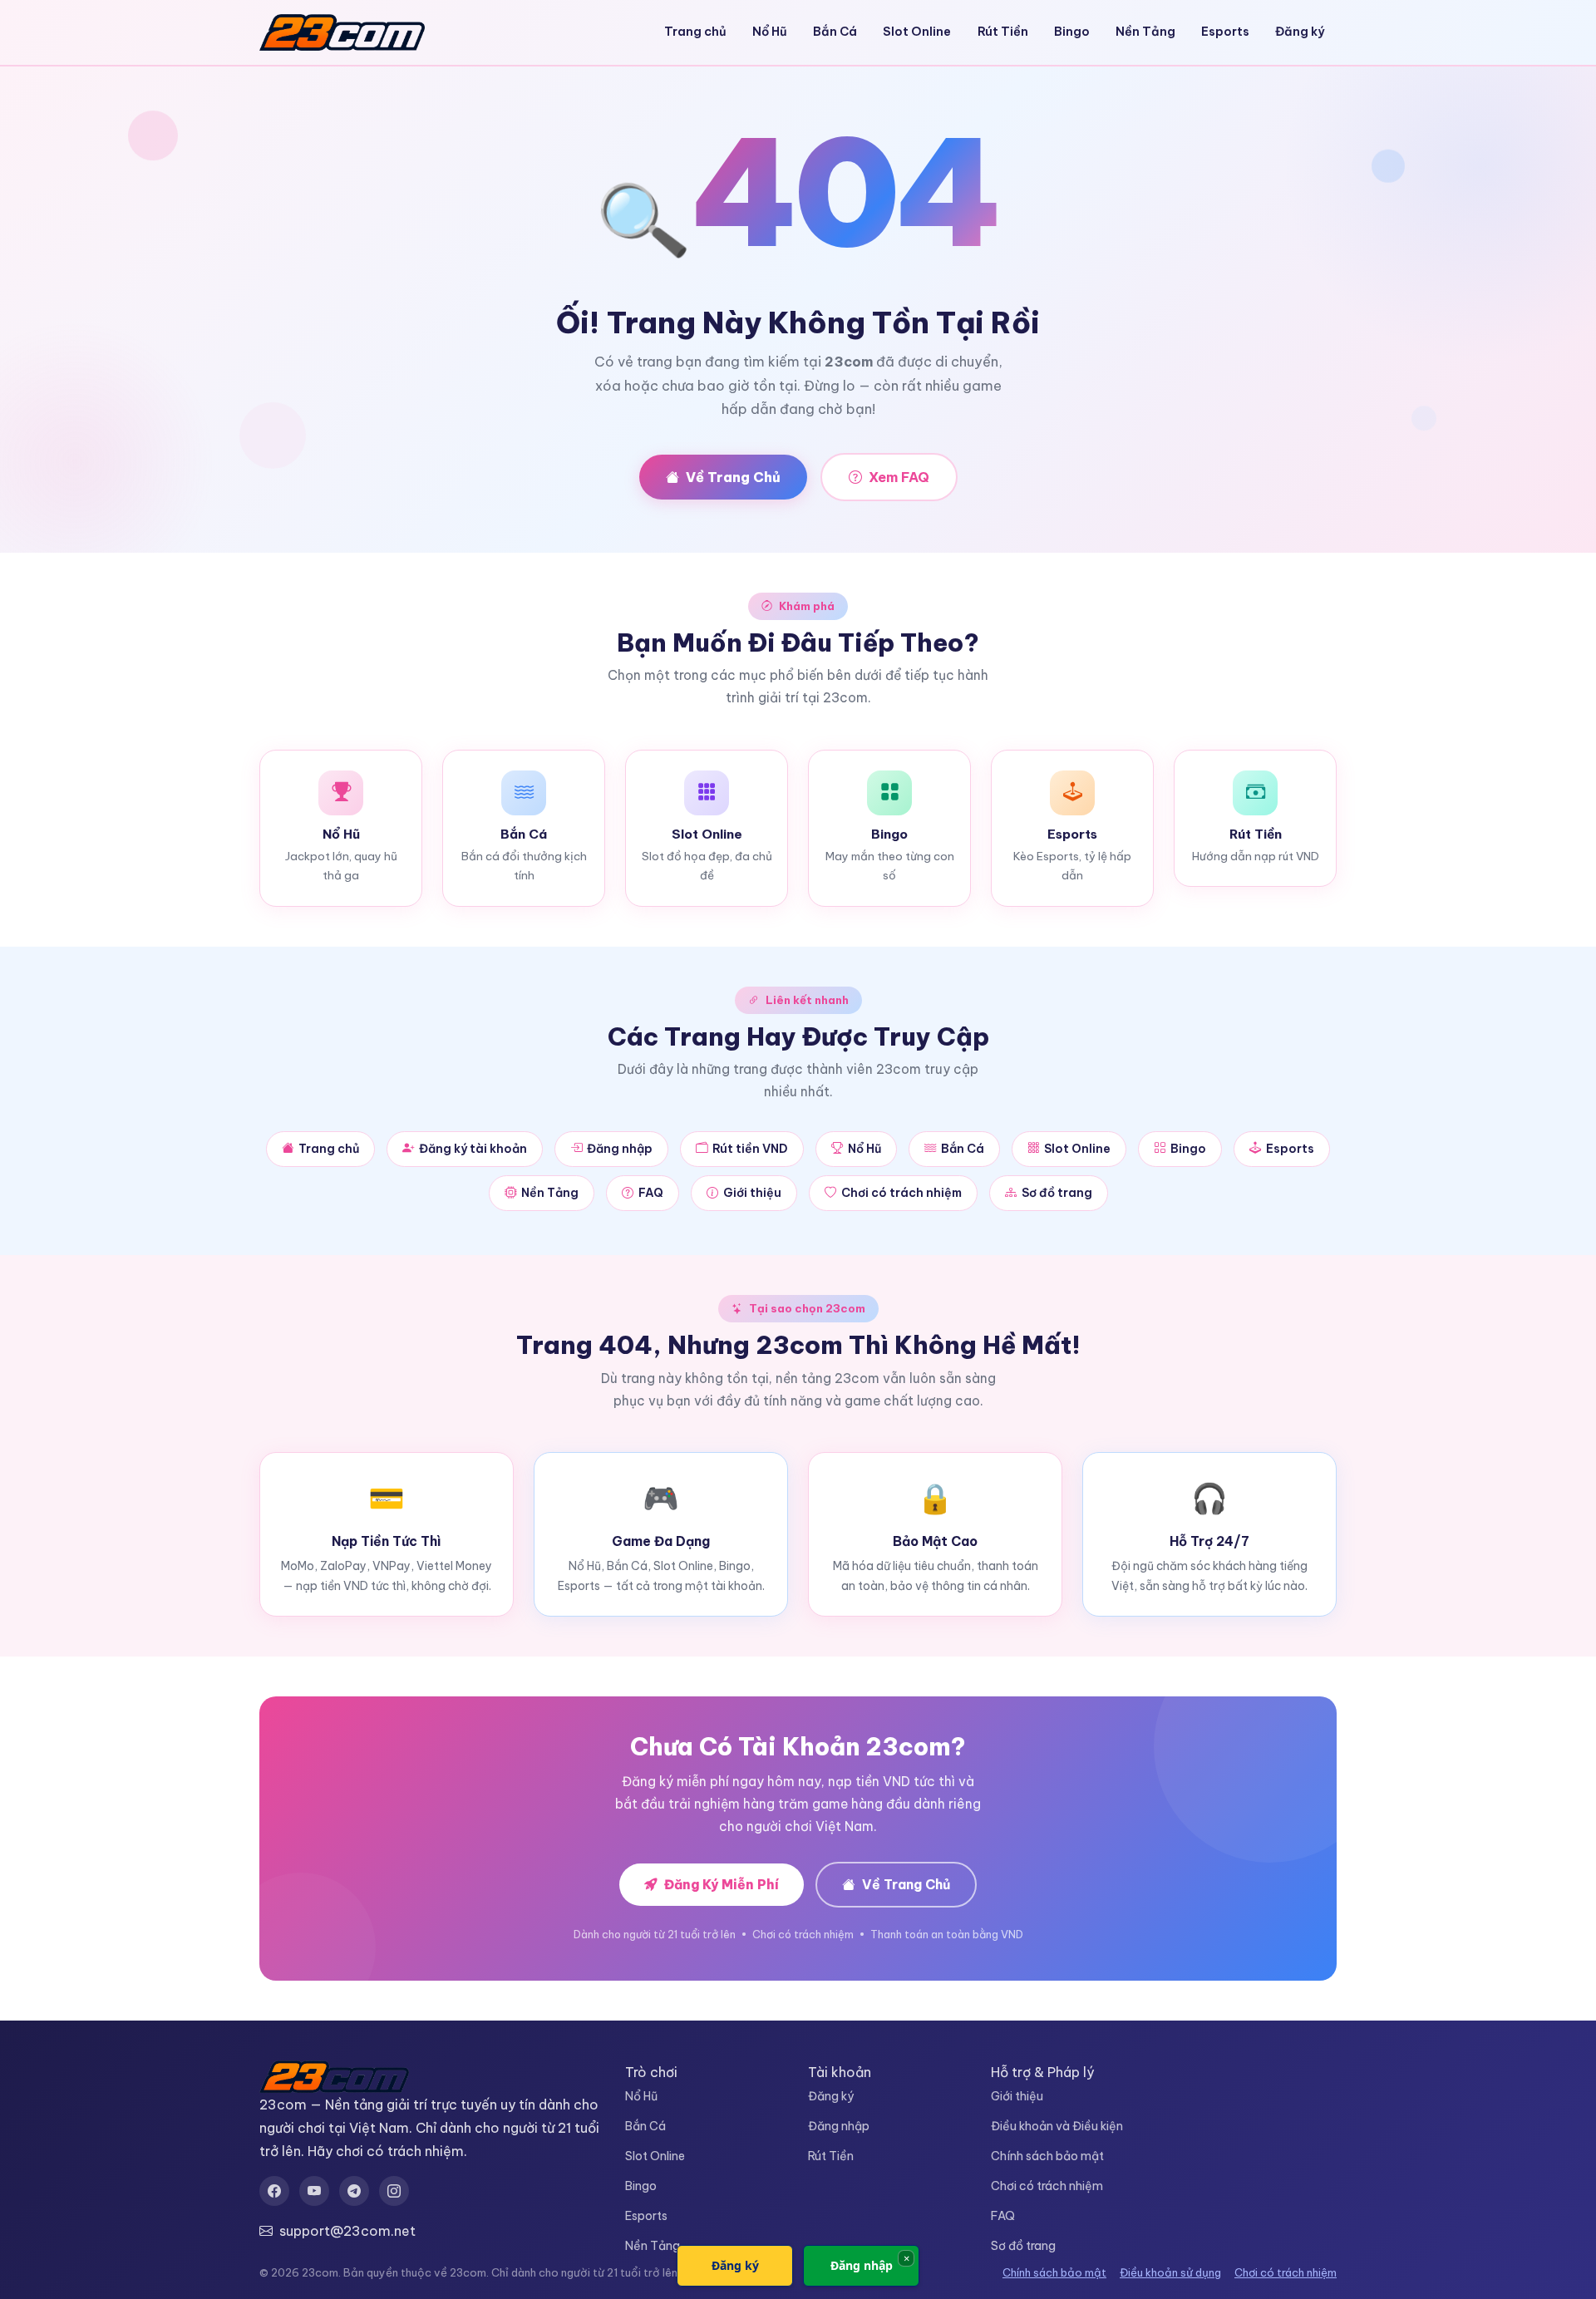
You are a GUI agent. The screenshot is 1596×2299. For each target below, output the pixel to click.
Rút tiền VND (750, 1149)
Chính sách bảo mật (1047, 2156)
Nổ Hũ (770, 32)
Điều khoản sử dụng (1170, 2272)
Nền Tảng (1145, 32)
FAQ (651, 1193)
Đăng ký (1300, 32)
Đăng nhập (620, 1149)
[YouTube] (314, 2191)
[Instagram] (394, 2191)
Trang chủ (695, 32)
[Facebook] (274, 2191)
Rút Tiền (1003, 32)
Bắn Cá (835, 32)
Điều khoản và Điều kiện (1057, 2126)
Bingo (1072, 32)
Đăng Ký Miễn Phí (722, 1884)
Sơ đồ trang (1057, 1193)
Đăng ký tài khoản (473, 1149)
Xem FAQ (899, 477)
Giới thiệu (752, 1193)
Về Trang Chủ (733, 477)
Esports (1225, 32)
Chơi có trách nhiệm (901, 1193)
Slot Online (917, 32)
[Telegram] (354, 2191)
